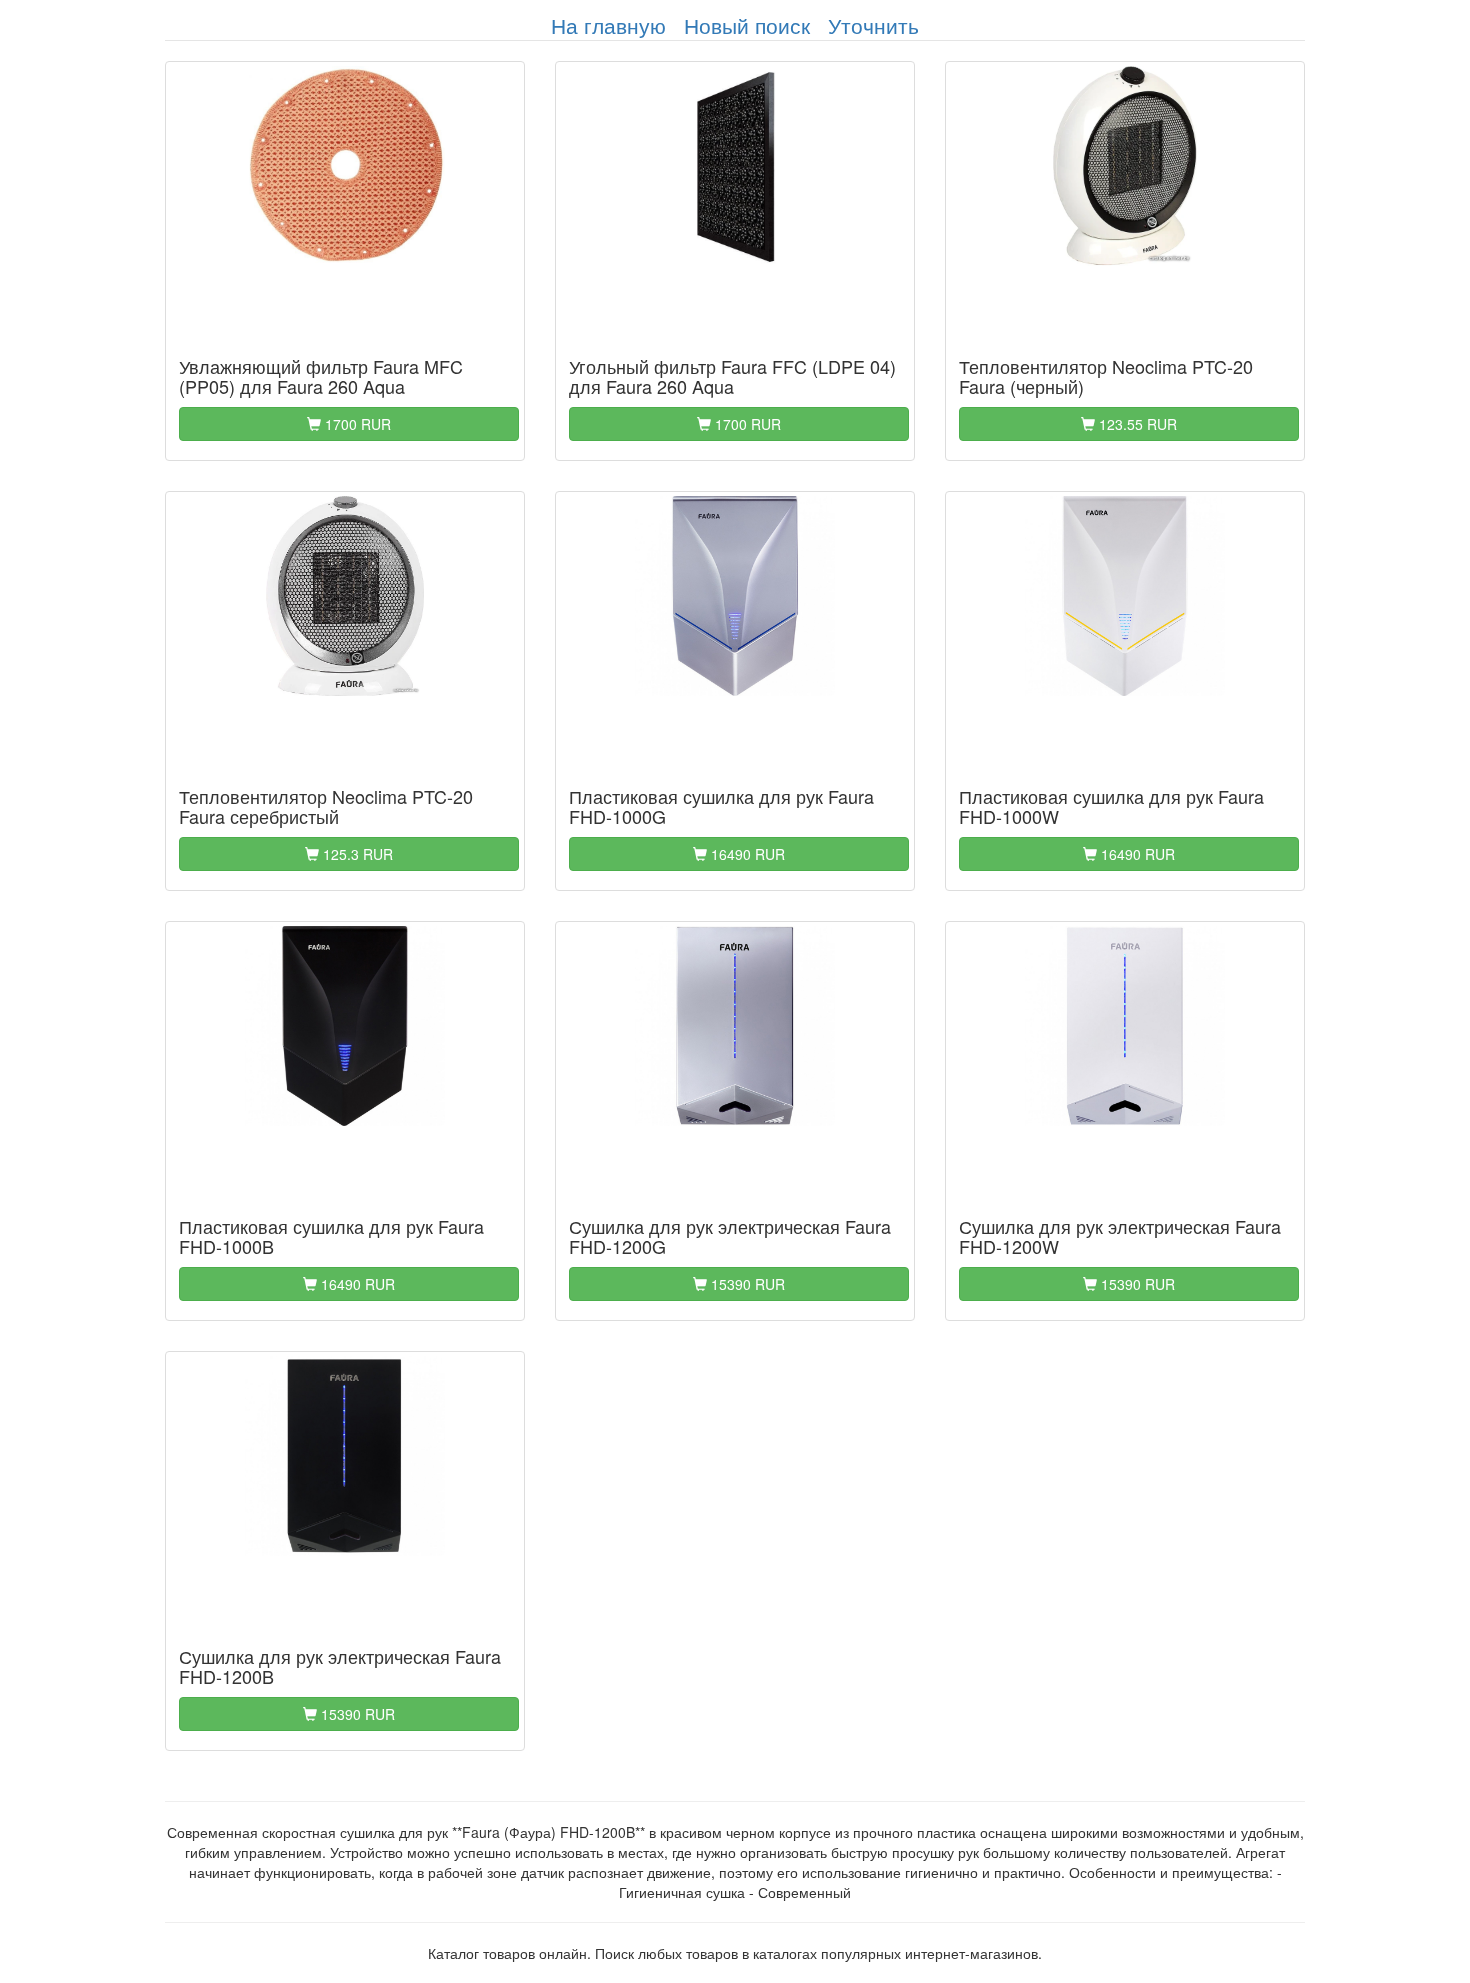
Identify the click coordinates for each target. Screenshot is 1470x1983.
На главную (608, 25)
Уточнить (873, 25)
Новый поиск (747, 25)
